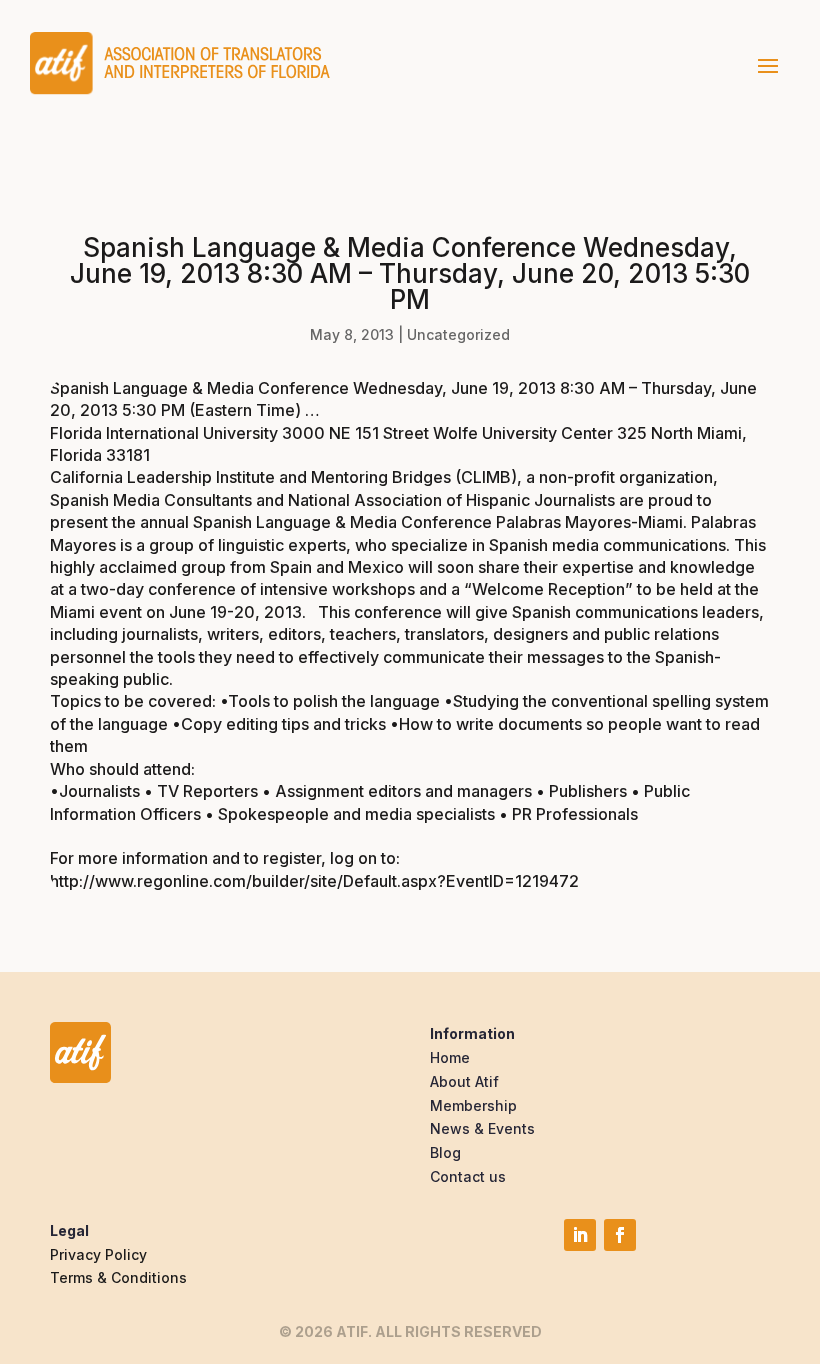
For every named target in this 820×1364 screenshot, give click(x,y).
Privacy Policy (98, 1254)
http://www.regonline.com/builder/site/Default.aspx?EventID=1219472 (314, 881)
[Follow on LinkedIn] (580, 1235)
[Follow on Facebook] (620, 1235)
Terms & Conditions (118, 1277)
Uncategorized (458, 334)
